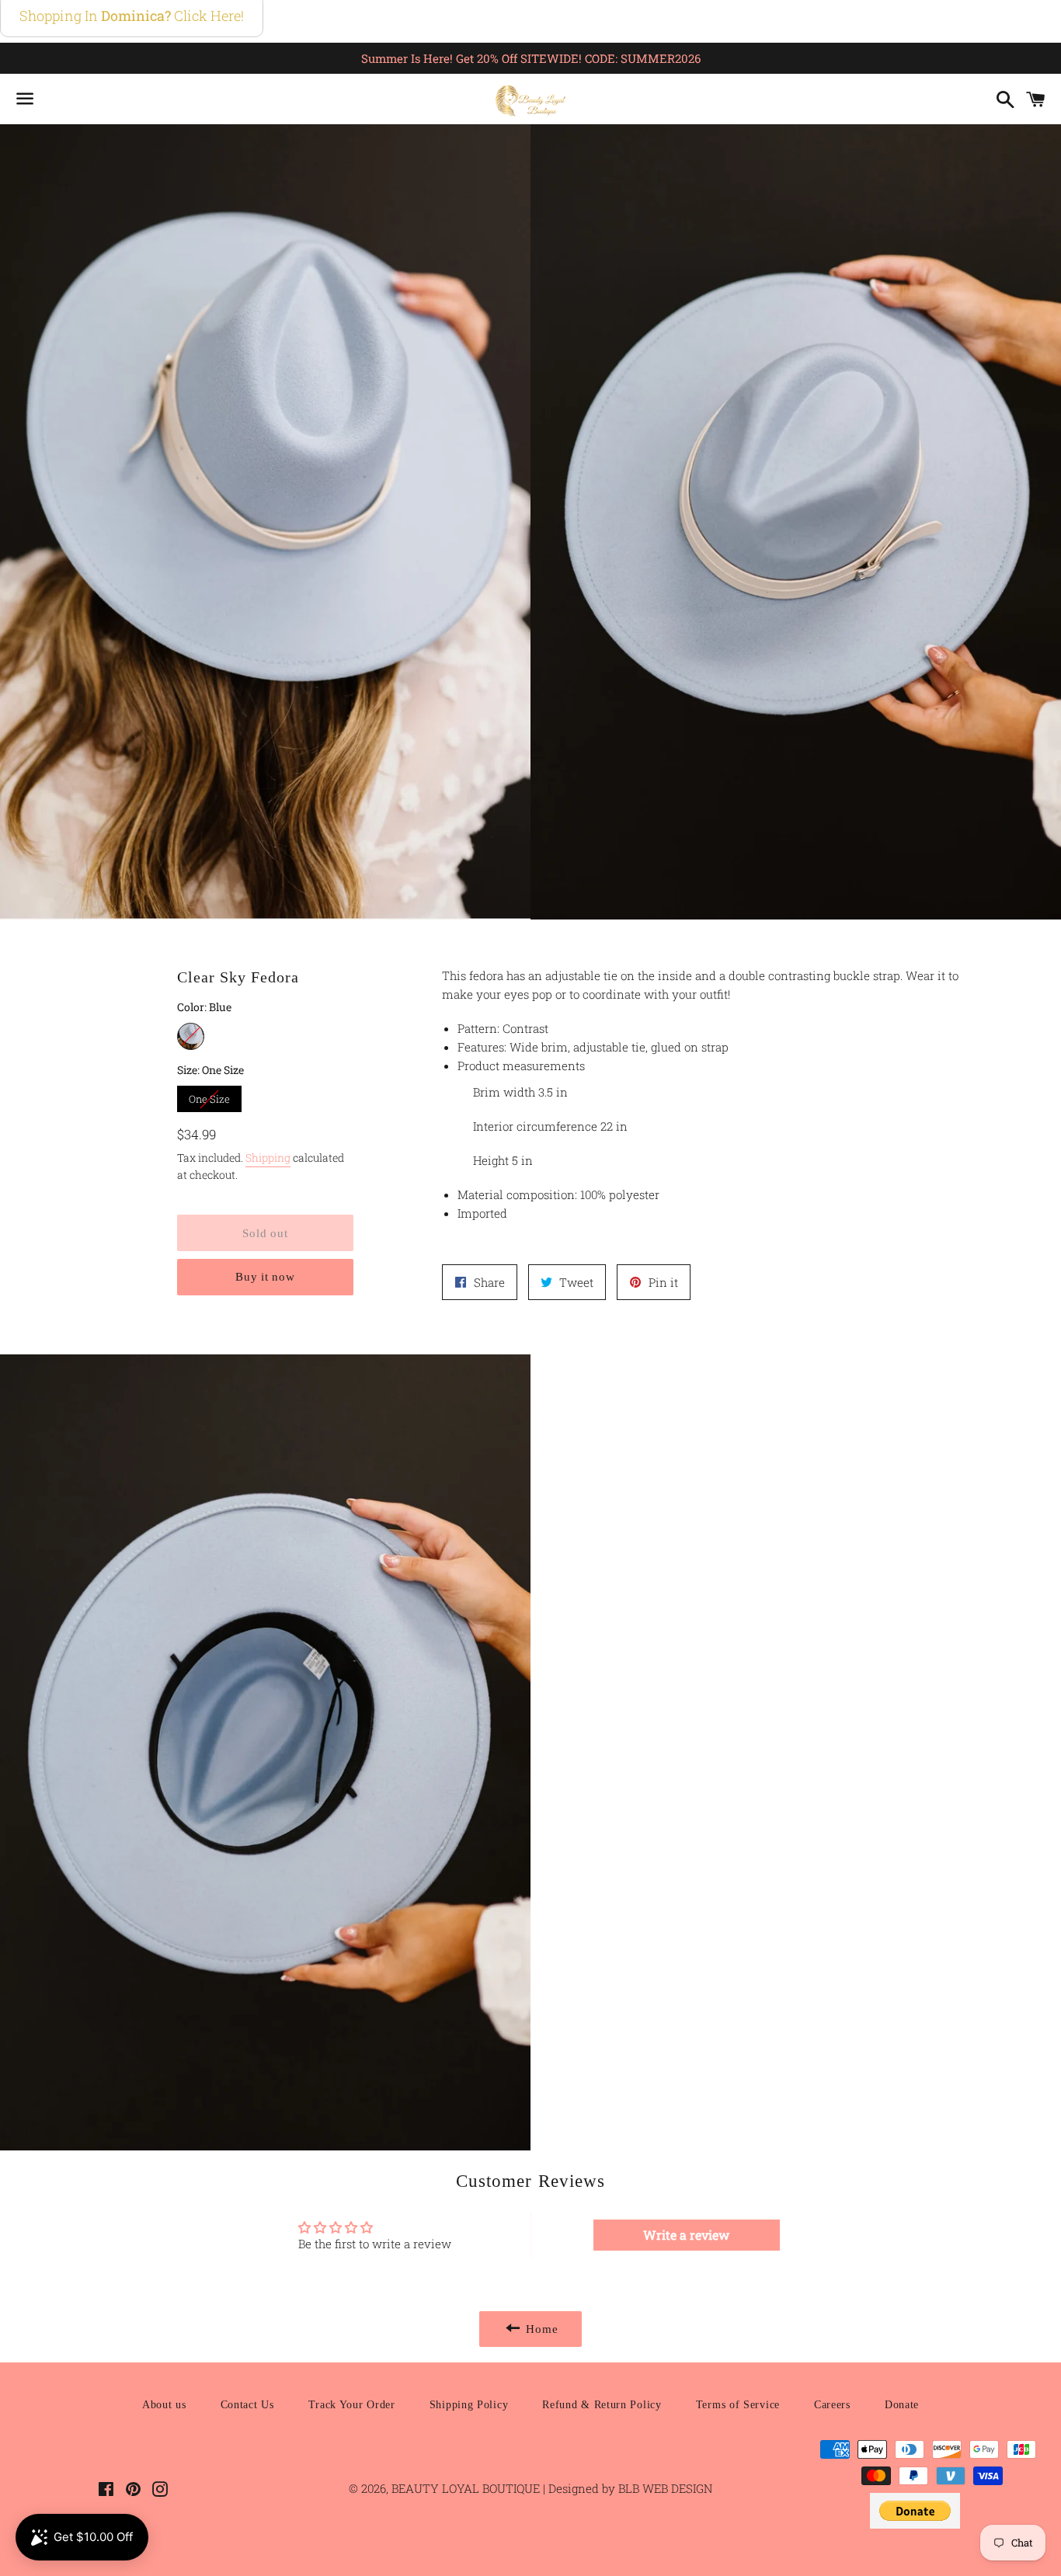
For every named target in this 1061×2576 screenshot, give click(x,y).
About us (164, 2405)
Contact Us (247, 2405)
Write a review (686, 2235)
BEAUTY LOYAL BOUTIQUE (467, 2488)
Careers (832, 2405)
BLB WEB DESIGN (664, 2488)
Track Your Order (352, 2405)
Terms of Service (738, 2405)
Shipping (268, 1158)
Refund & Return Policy (602, 2405)
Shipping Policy (469, 2405)
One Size (209, 1096)
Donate (902, 2405)
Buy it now (265, 1277)
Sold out (265, 1233)
